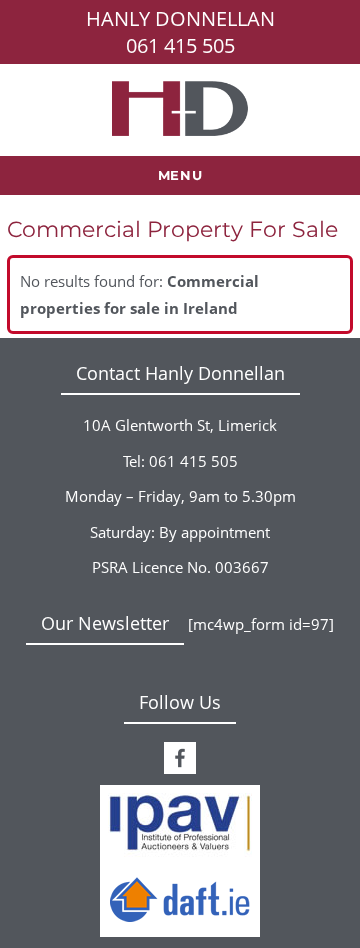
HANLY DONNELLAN (180, 18)
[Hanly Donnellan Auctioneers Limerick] (180, 107)
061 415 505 (180, 45)
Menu (180, 175)
